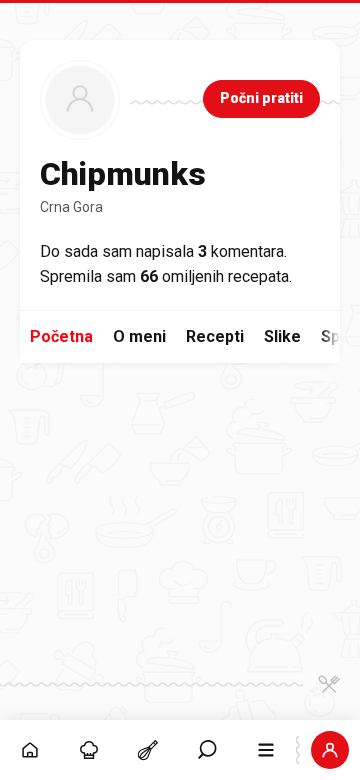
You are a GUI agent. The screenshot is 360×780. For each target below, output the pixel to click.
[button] (207, 750)
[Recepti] (147, 750)
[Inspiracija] (88, 750)
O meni (139, 336)
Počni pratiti (261, 98)
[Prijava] (330, 750)
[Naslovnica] (29, 750)
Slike (282, 336)
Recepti (215, 336)
